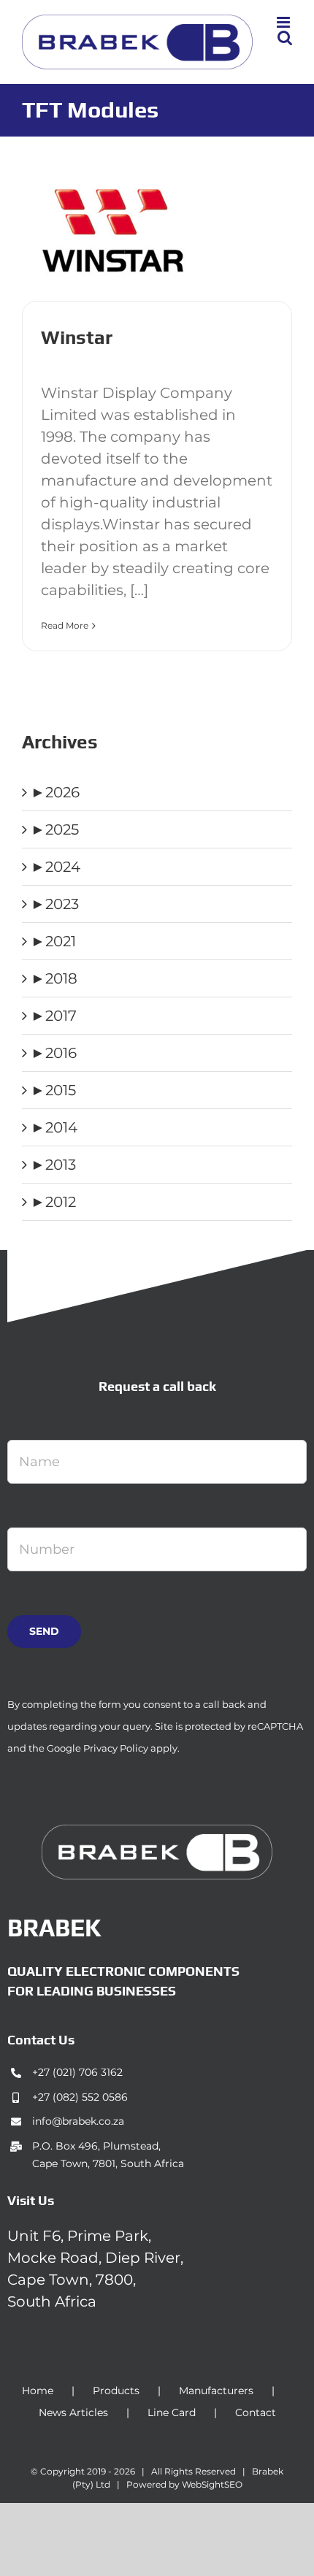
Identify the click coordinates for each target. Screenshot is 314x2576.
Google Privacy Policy (97, 1748)
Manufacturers (216, 2391)
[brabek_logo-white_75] (157, 1832)
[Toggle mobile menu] (284, 22)
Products (116, 2391)
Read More (65, 625)
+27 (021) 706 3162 (77, 2072)
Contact (256, 2412)
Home (38, 2391)
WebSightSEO (212, 2484)
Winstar (77, 337)
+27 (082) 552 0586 (80, 2097)
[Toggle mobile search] (285, 38)
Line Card (172, 2412)
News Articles (73, 2412)
